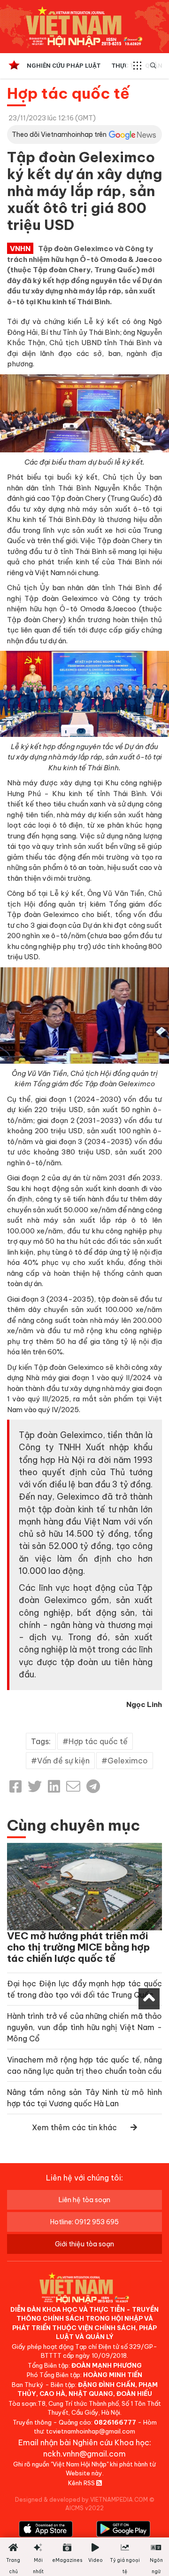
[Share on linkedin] (54, 1786)
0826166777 (115, 2422)
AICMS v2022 (84, 2508)
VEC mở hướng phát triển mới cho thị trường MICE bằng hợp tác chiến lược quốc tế (78, 1947)
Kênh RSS (82, 2483)
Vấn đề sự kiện (63, 1761)
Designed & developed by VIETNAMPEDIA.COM (81, 2500)
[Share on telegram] (93, 1786)
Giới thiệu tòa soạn (84, 2244)
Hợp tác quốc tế (68, 93)
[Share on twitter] (35, 1786)
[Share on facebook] (15, 1786)
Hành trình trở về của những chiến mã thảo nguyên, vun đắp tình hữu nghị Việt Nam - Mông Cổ (84, 2027)
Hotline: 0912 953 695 (84, 2222)
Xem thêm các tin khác (74, 2127)
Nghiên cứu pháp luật (64, 66)
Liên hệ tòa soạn (84, 2200)
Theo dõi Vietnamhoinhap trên (59, 134)
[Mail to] (73, 1786)
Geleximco (128, 1761)
